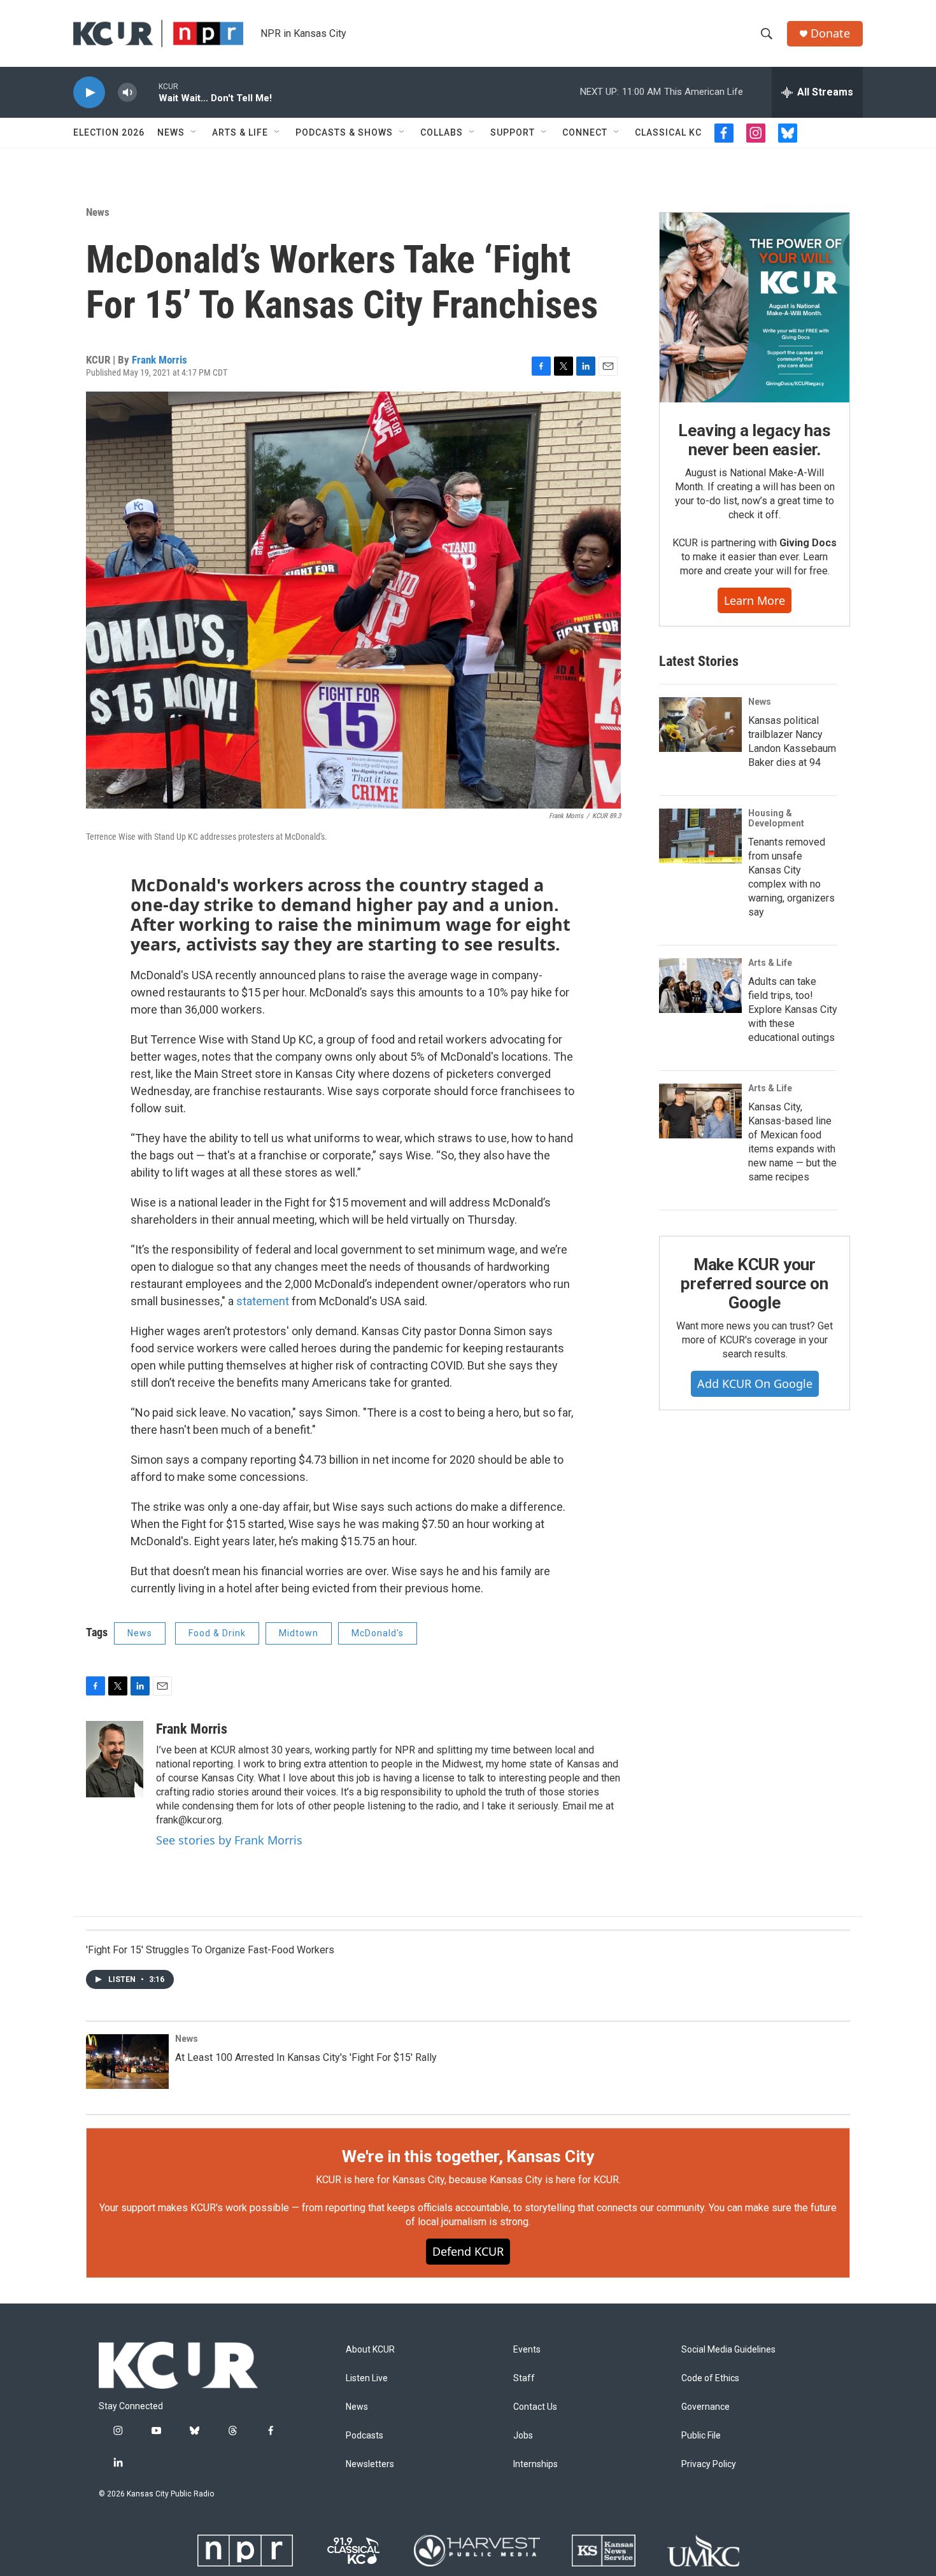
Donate (830, 33)
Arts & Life (240, 132)
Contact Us (535, 2407)
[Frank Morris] (115, 1759)
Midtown (299, 1633)
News (171, 132)
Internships (535, 2464)
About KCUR (370, 2350)
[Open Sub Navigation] (194, 132)
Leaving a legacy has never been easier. (754, 440)
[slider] (148, 92)
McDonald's (378, 1633)
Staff (524, 2378)
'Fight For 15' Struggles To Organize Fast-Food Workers (210, 1950)
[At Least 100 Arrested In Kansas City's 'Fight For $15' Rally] (127, 2062)
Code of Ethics (710, 2378)
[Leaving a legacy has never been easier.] (755, 308)
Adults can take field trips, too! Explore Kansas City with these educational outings (793, 1009)
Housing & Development (776, 818)
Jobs (523, 2436)
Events (527, 2350)
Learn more (755, 600)
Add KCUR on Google (755, 1384)
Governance (706, 2407)
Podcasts (365, 2436)
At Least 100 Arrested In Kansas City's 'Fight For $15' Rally (306, 2057)
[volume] (127, 93)
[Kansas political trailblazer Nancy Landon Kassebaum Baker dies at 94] (700, 725)
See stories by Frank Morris (229, 1840)
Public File (701, 2436)
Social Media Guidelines (728, 2350)
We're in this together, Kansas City (468, 2156)
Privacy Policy (709, 2464)
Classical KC (668, 132)
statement (263, 1301)
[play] (89, 93)
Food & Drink (217, 1633)
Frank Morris (160, 360)
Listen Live (367, 2378)
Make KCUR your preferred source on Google (754, 1284)
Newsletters (370, 2464)
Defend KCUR (468, 2251)
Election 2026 (109, 132)
